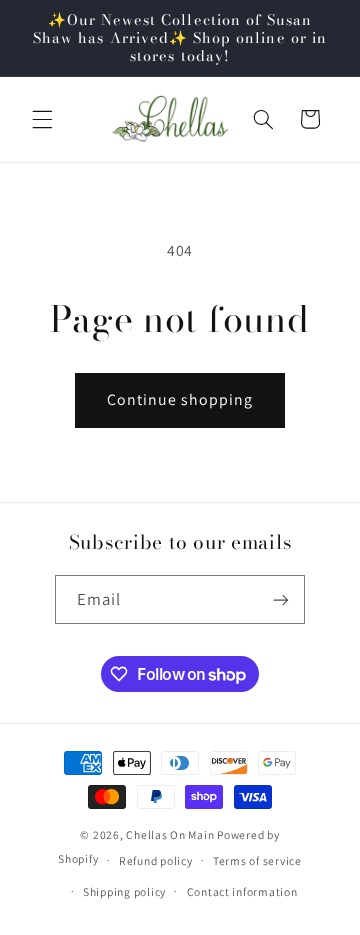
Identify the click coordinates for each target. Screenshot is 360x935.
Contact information (242, 891)
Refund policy (156, 860)
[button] (42, 119)
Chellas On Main (170, 834)
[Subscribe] (281, 599)
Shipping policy (124, 891)
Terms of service (257, 860)
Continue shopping (180, 399)
